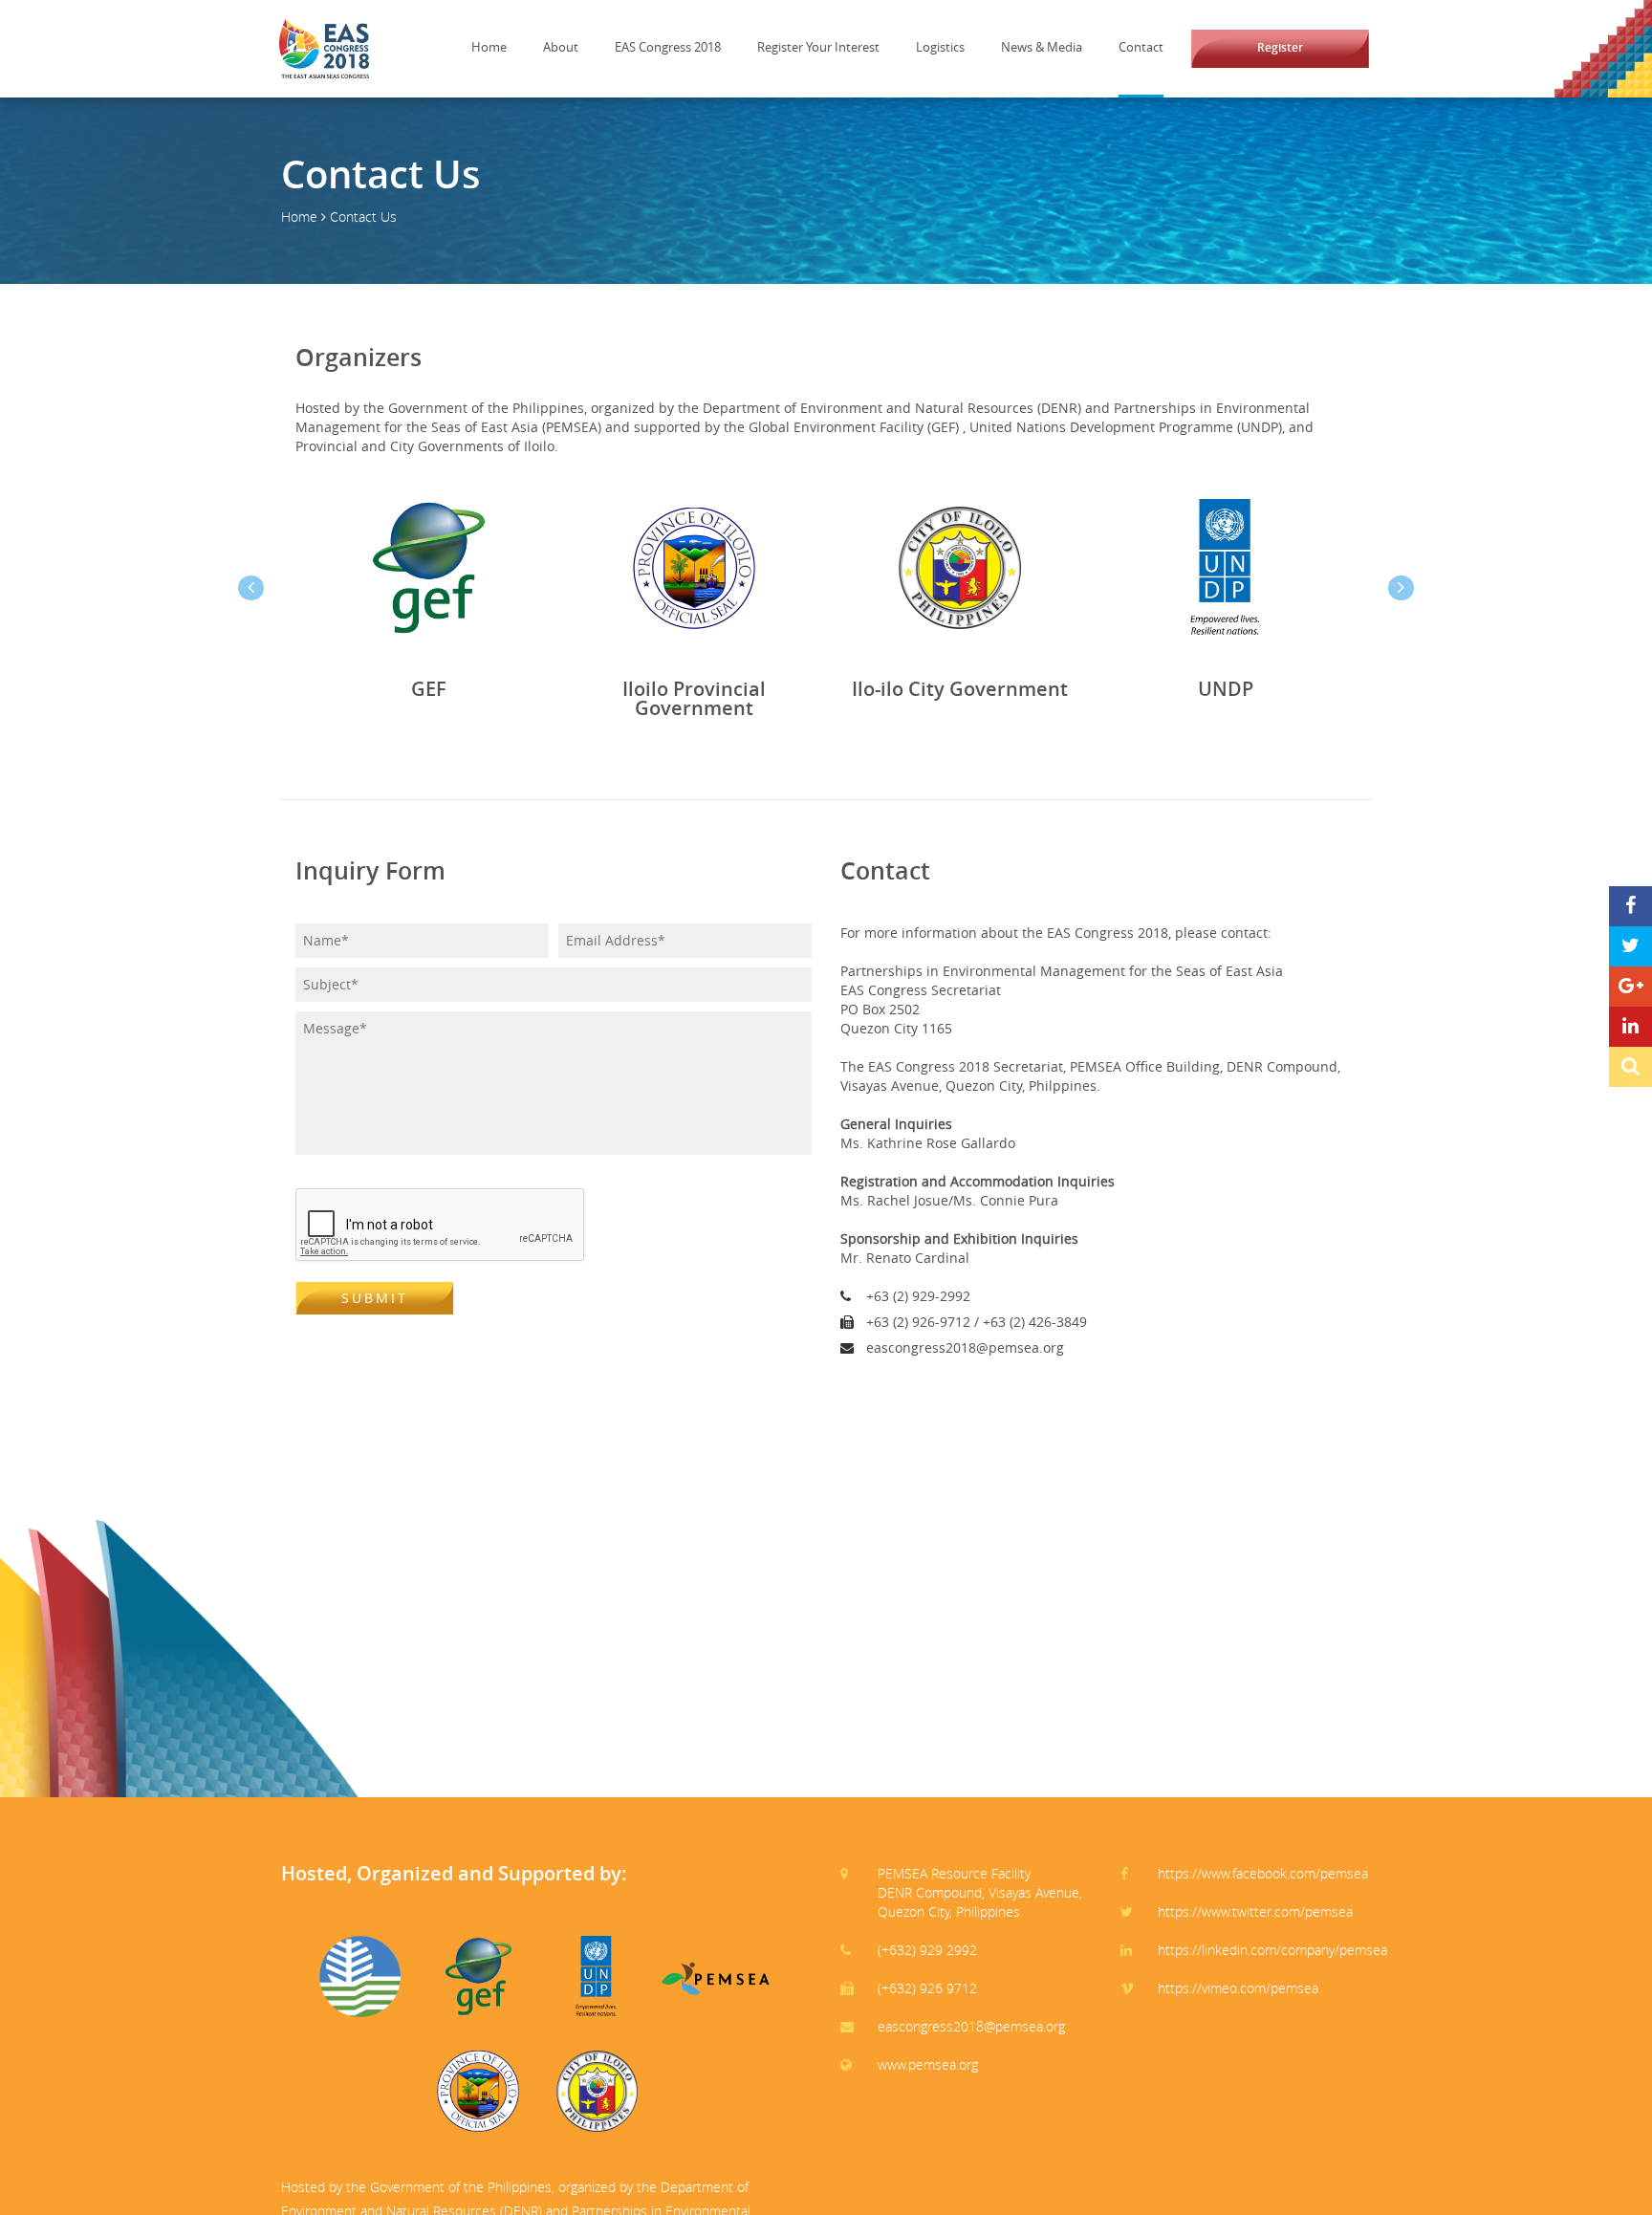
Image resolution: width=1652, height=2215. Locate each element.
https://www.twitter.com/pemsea (1255, 1911)
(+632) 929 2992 (927, 1950)
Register (1280, 47)
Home (489, 47)
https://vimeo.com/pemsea (1238, 1988)
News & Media (1042, 47)
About (561, 47)
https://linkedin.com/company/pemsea (1272, 1950)
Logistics (940, 47)
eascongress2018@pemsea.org (971, 2026)
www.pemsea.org (928, 2064)
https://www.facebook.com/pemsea (1263, 1873)
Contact (1141, 47)
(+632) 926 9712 (927, 1988)
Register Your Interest (818, 47)
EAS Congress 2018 (668, 47)
